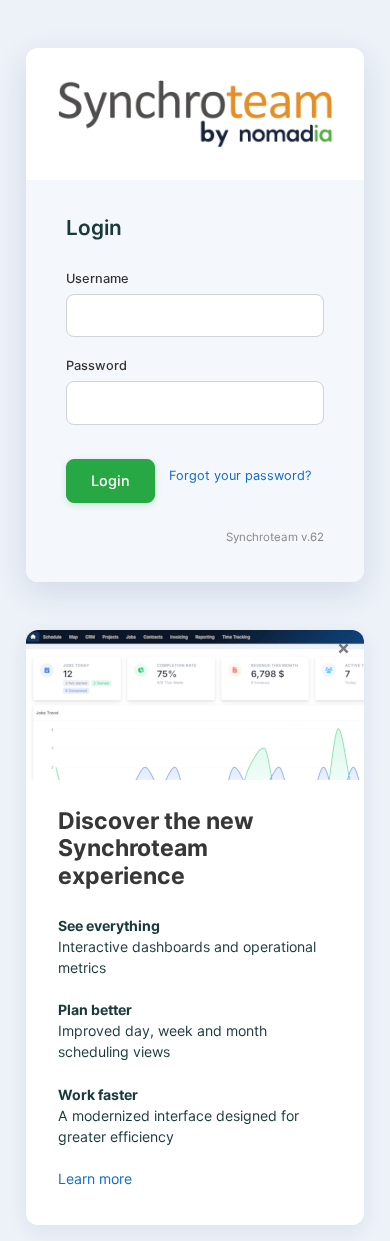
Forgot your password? (240, 475)
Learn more (97, 1178)
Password (96, 365)
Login (110, 480)
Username (97, 278)
